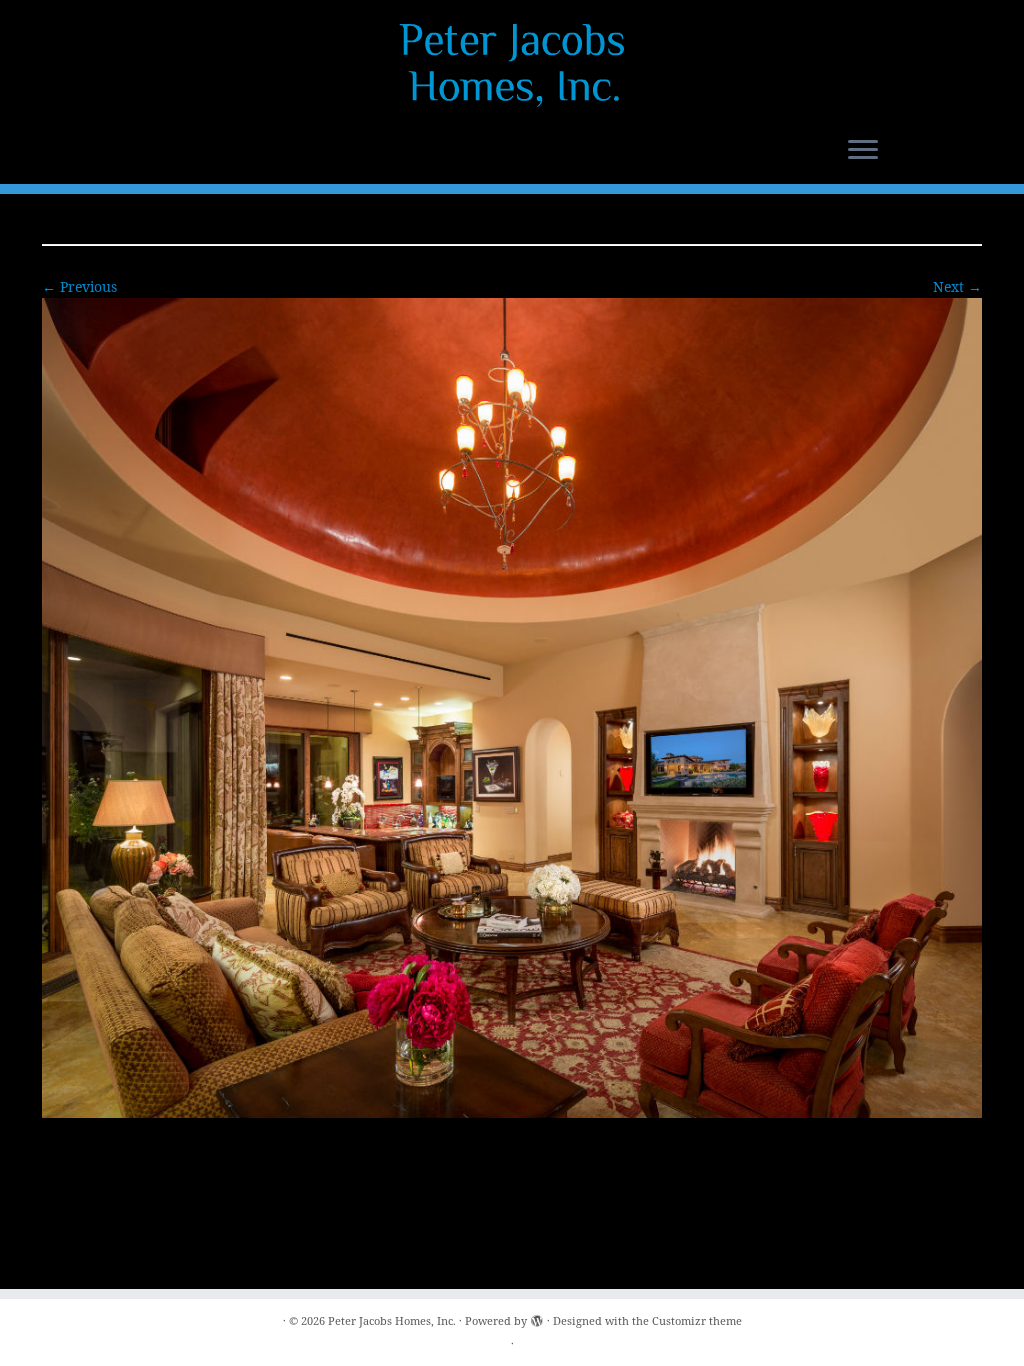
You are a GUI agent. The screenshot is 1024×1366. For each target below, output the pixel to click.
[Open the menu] (863, 151)
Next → (957, 286)
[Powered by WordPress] (537, 1317)
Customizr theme (697, 1320)
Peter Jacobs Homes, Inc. (392, 1320)
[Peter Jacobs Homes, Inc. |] (512, 65)
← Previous (79, 286)
